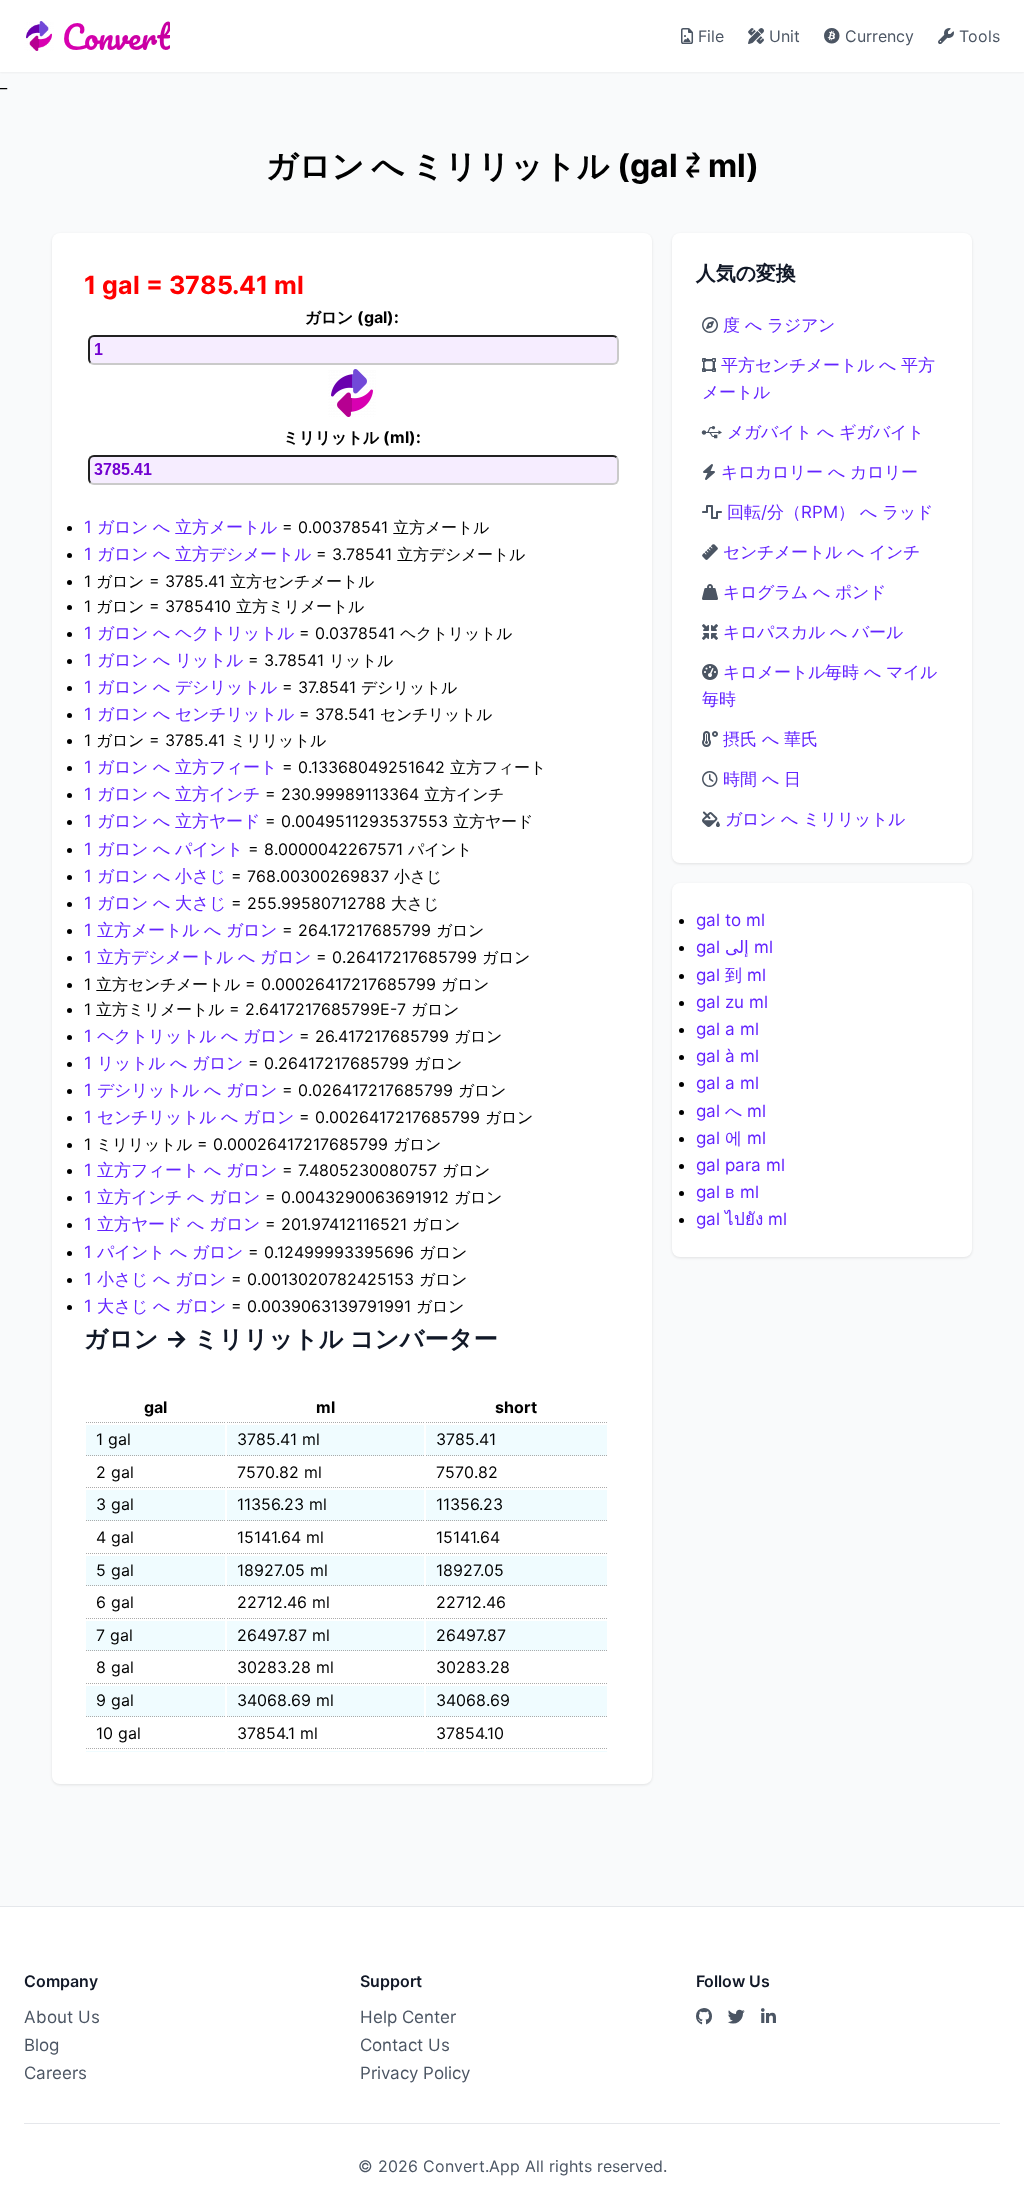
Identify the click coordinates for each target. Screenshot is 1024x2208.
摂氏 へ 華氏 (770, 739)
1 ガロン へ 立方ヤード (174, 821)
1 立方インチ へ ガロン (174, 1197)
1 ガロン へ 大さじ (157, 903)
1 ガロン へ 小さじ (157, 876)
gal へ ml (731, 1111)
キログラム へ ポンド (804, 592)
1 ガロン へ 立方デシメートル (200, 554)
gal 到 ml (731, 975)
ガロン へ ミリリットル (815, 819)
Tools (977, 36)
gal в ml (727, 1192)
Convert (116, 36)
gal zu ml (732, 1002)
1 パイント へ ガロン (166, 1252)
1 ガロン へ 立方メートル (183, 527)
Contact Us (405, 2045)
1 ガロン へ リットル (166, 660)
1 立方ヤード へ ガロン (174, 1224)
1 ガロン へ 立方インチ (174, 794)
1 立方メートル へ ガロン (183, 930)
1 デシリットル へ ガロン (183, 1090)
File (708, 36)
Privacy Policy (415, 2073)
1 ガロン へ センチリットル (191, 714)
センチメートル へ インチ (821, 552)
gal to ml (730, 920)
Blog (41, 2045)
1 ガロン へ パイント (166, 849)
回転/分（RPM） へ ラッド (830, 512)
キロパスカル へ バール (813, 632)
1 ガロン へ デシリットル (183, 687)
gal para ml (740, 1165)
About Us (62, 2017)
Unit (782, 36)
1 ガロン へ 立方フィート (183, 767)
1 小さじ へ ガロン (157, 1279)
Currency (877, 36)
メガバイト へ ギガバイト (825, 432)
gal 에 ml (731, 1138)
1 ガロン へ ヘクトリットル (191, 633)
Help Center (408, 2017)
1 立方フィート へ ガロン (183, 1170)
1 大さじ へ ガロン (157, 1306)
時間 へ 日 (762, 779)
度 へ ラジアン (779, 325)
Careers (55, 2073)
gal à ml (727, 1056)
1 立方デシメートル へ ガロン (200, 957)
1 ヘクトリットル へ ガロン (191, 1036)
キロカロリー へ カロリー (819, 472)
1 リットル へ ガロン (166, 1063)
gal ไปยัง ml (741, 1219)
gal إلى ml (734, 947)
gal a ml (727, 1029)
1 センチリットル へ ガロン (191, 1117)
